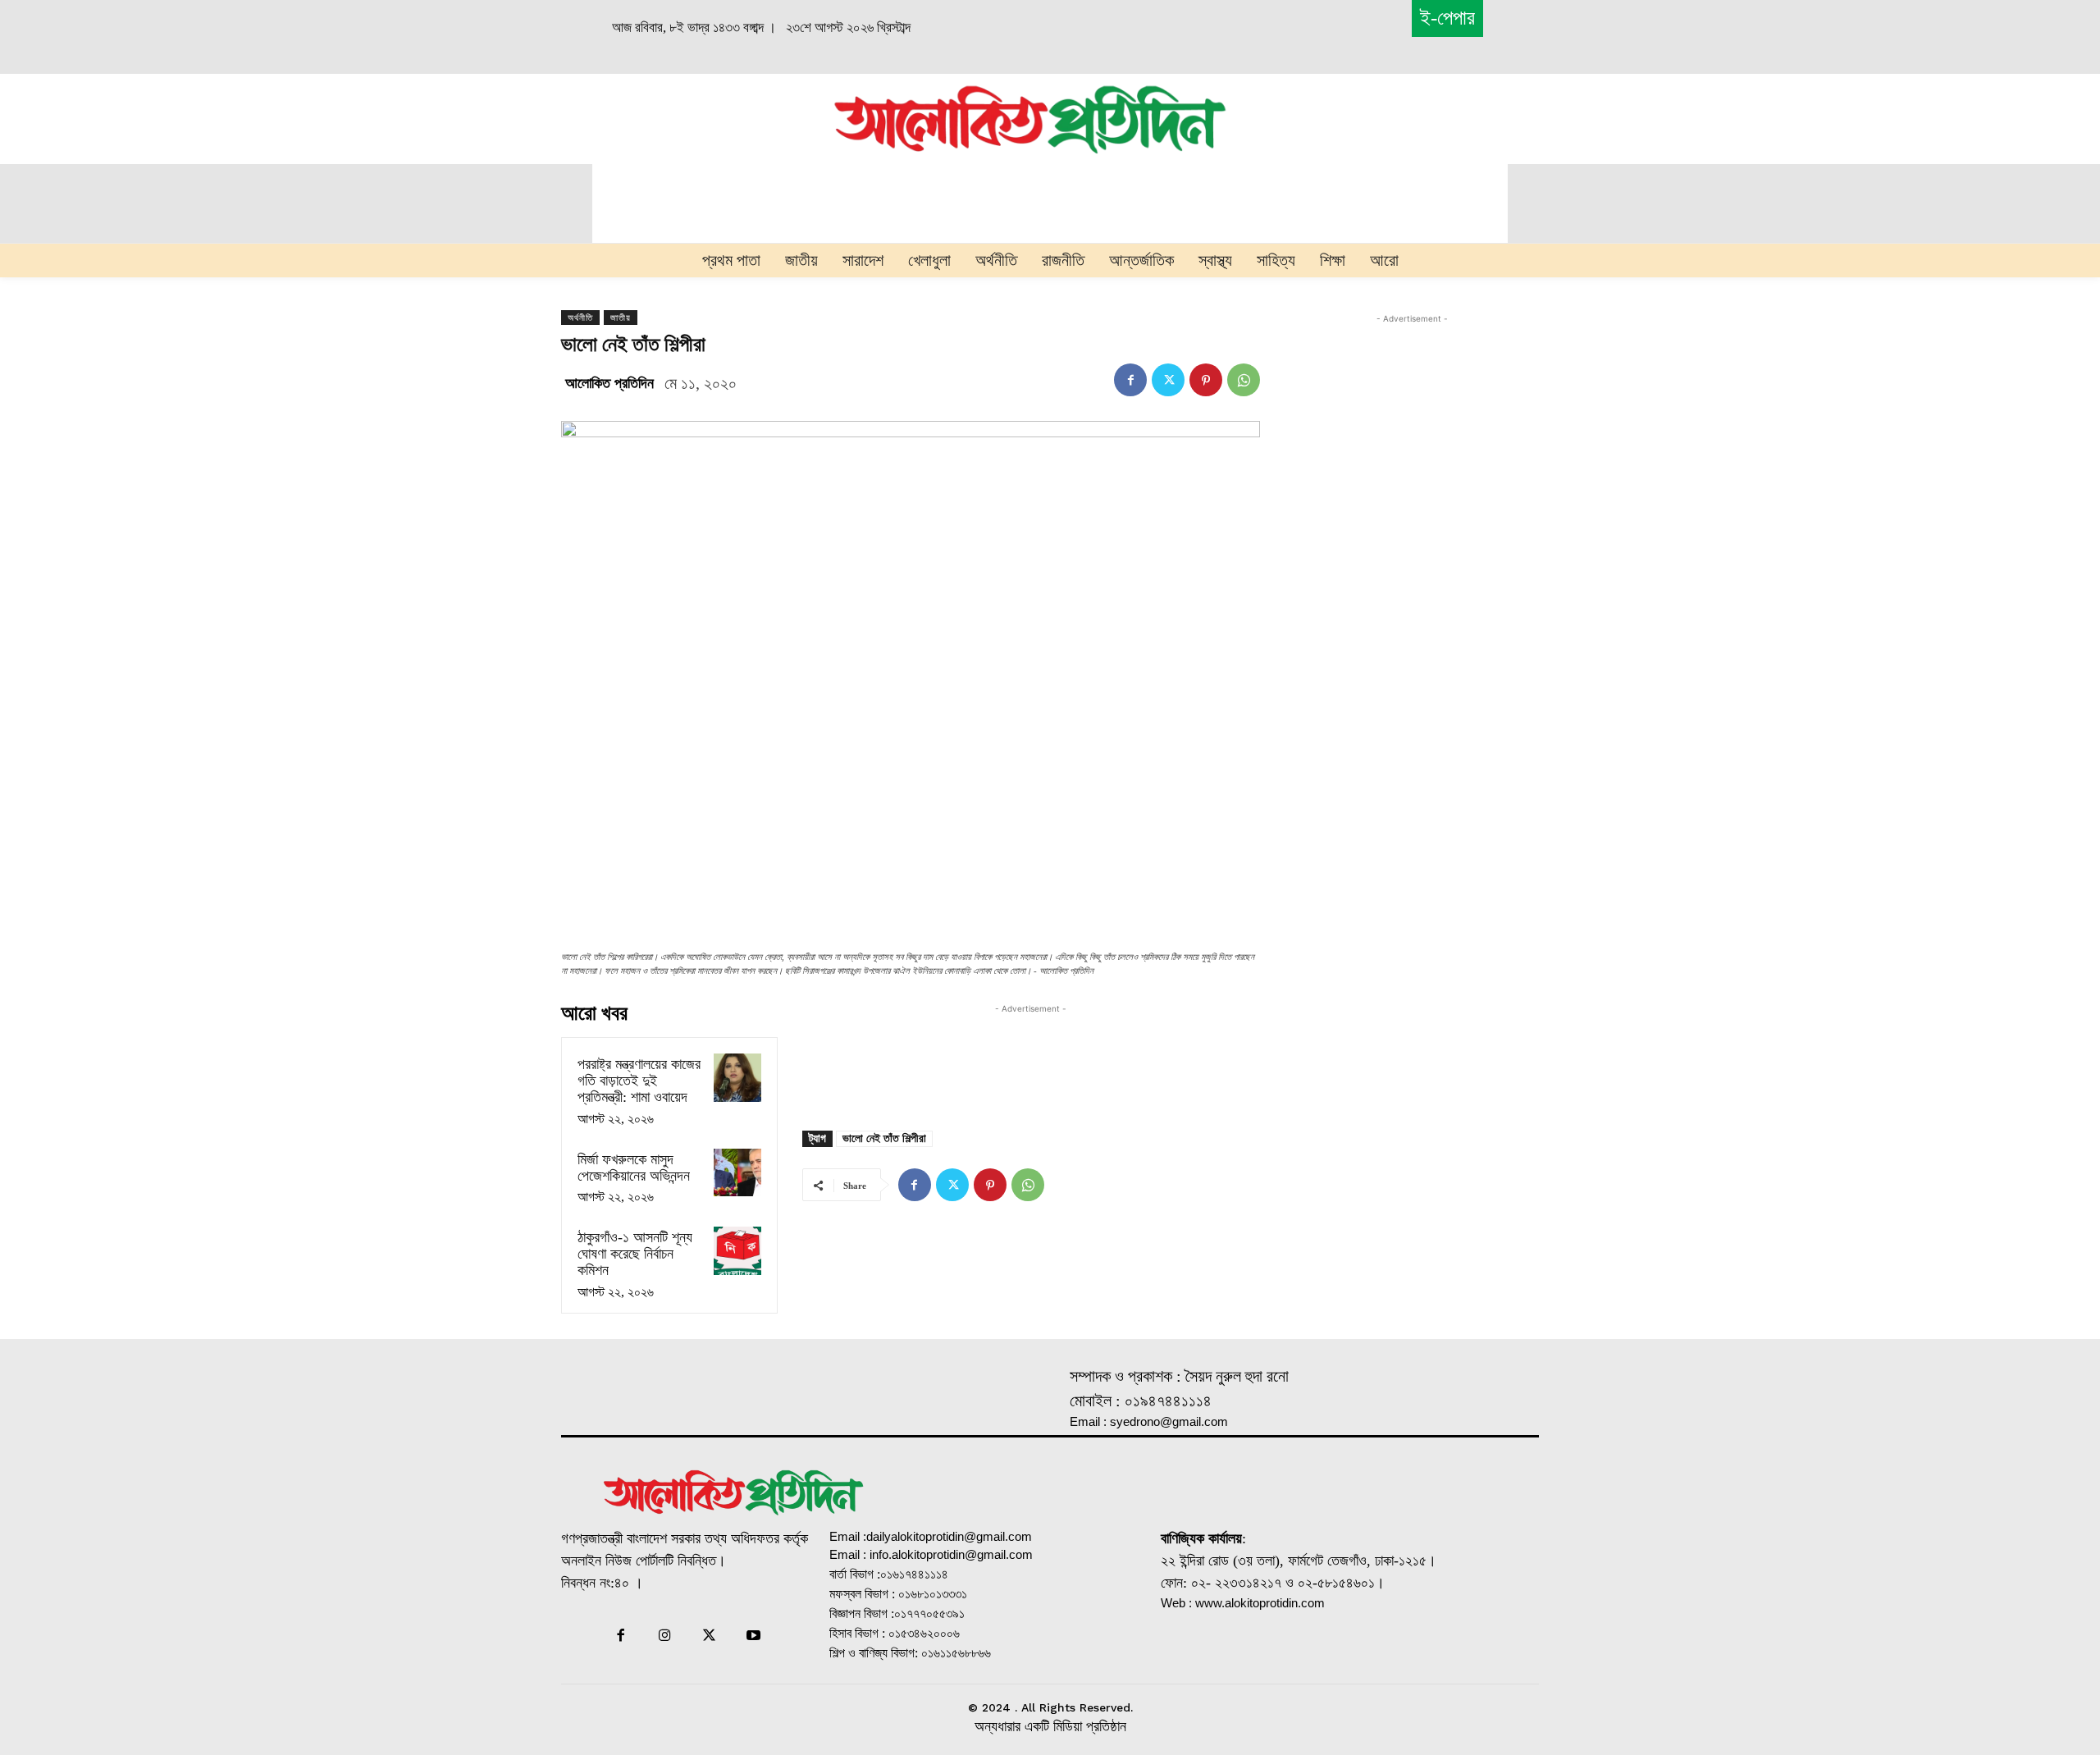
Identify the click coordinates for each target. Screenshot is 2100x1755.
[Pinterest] (1206, 380)
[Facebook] (1130, 380)
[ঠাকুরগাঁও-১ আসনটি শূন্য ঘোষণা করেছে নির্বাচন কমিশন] (737, 1250)
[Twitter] (1168, 380)
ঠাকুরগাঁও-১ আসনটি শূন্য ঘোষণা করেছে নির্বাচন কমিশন (635, 1254)
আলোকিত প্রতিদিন (609, 383)
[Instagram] (664, 1637)
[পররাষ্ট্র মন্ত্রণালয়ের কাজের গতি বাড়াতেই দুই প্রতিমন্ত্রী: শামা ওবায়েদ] (737, 1077)
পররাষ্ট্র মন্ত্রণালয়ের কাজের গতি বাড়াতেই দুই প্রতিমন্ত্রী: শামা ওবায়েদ (639, 1081)
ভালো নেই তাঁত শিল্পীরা (884, 1138)
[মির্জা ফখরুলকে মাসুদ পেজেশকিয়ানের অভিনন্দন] (737, 1172)
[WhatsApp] (1244, 380)
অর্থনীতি (580, 318)
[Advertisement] (645, 117)
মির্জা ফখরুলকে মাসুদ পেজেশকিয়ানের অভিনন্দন (634, 1168)
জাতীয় (621, 318)
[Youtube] (754, 1637)
